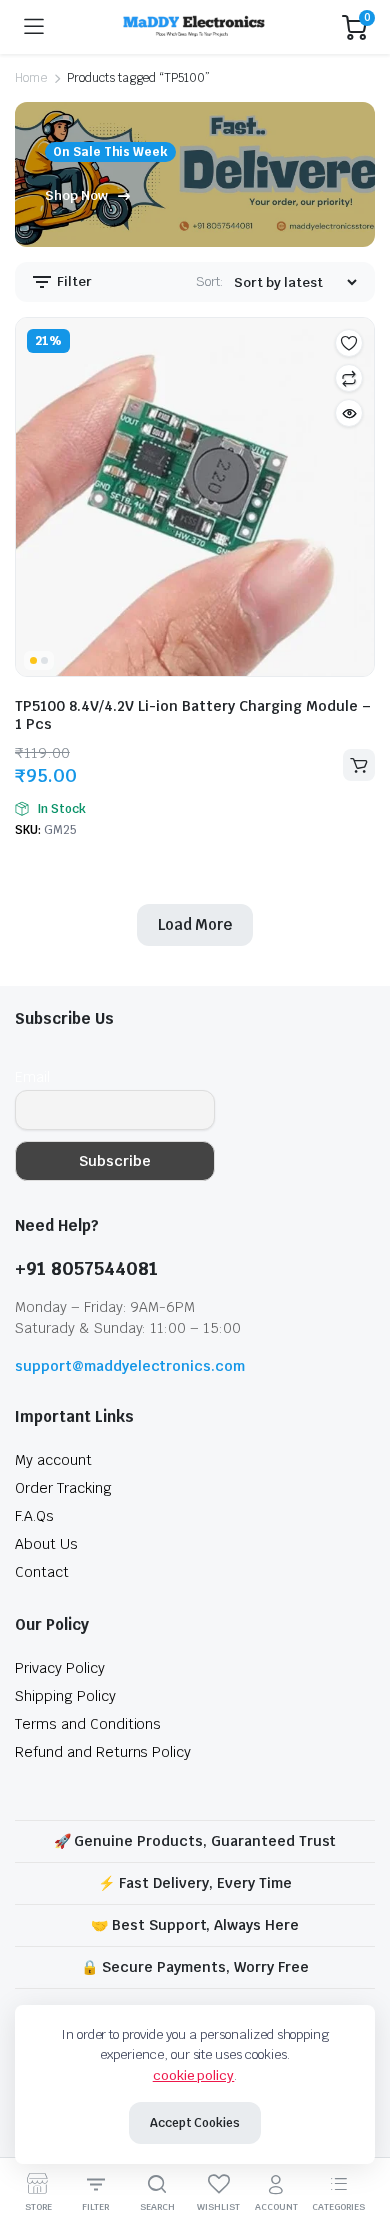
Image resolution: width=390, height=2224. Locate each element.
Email (32, 1077)
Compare (349, 378)
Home (31, 78)
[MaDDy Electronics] (193, 27)
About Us (46, 1544)
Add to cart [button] (359, 765)
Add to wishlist (349, 343)
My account (53, 1460)
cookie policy (194, 2075)
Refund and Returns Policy (103, 1752)
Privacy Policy (60, 1668)
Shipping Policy (65, 1696)
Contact (42, 1572)
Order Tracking (63, 1488)
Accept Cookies (195, 2123)
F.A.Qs (34, 1516)
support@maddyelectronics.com (130, 1366)
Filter (73, 281)
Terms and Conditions (88, 1724)
